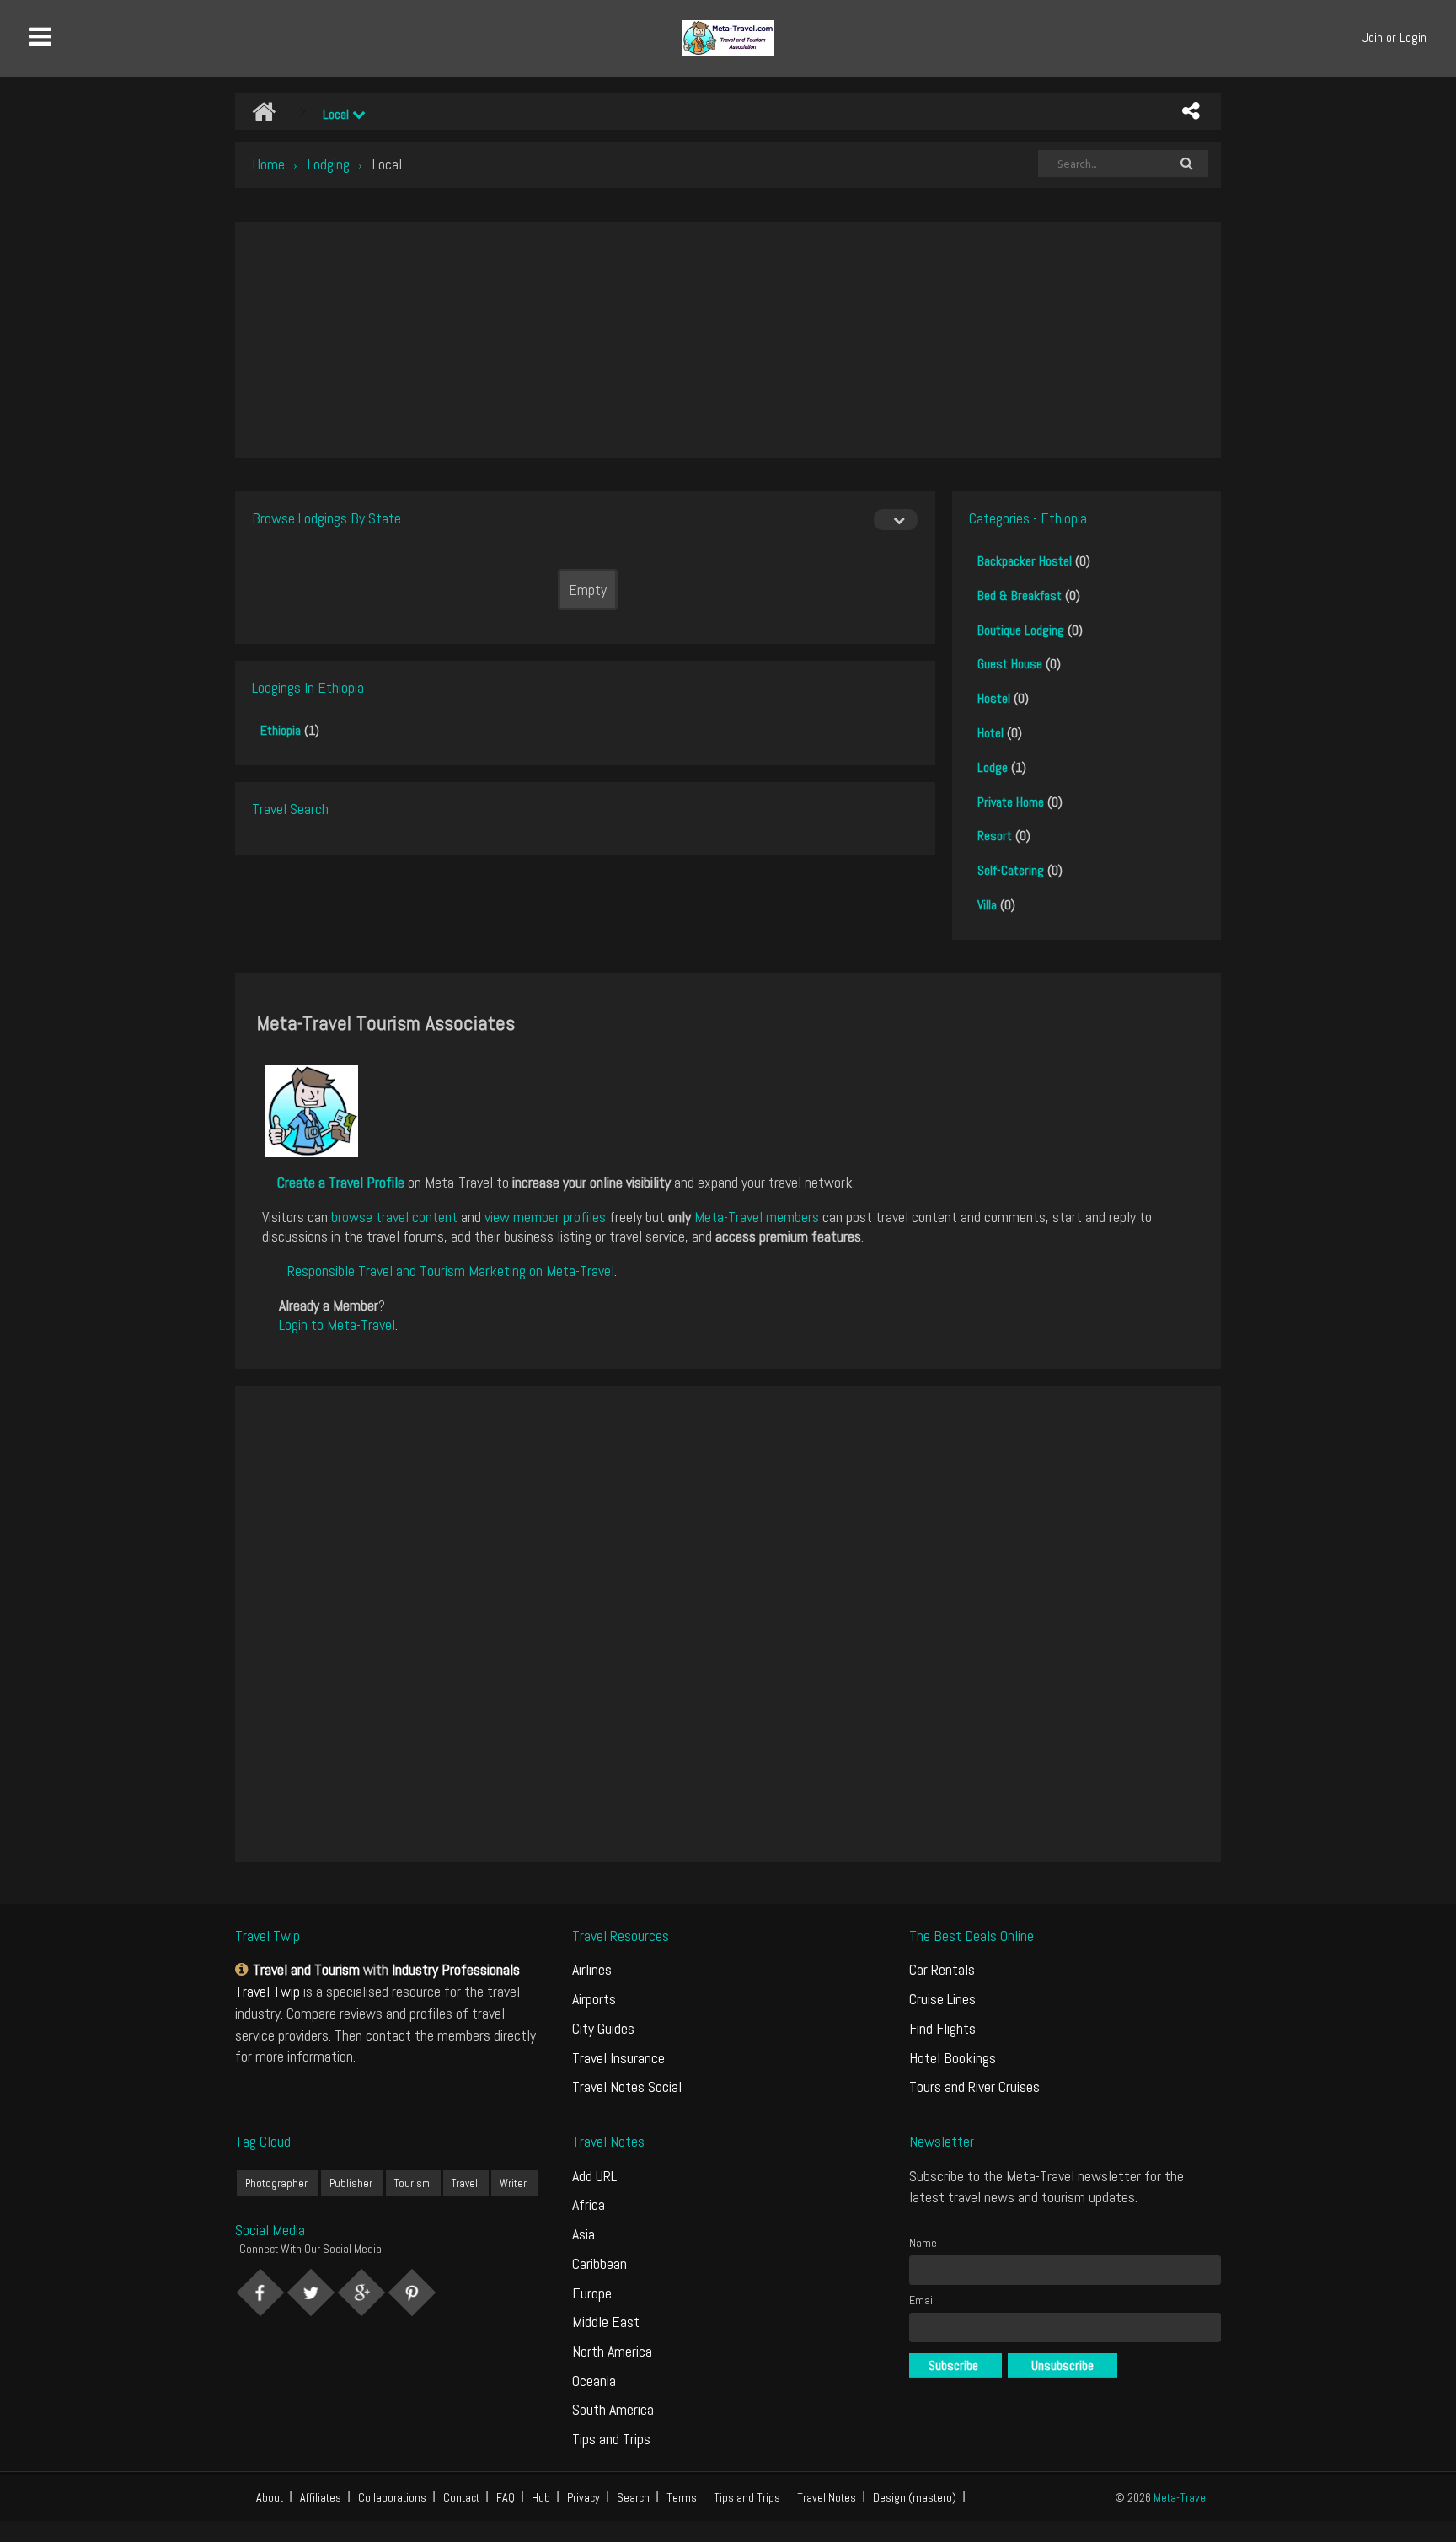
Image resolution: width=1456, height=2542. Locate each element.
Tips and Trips (611, 2439)
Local (337, 114)
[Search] (1186, 164)
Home (268, 164)
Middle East (606, 2322)
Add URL (594, 2176)
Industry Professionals (456, 1969)
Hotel (990, 733)
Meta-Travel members (757, 1217)
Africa (589, 2204)
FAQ (506, 2497)
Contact (461, 2497)
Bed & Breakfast (1020, 595)
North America (612, 2351)
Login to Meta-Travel (337, 1325)
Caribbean (600, 2263)
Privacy (583, 2497)
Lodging (329, 164)
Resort (995, 836)
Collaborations (392, 2497)
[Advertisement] (728, 340)
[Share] (1191, 111)
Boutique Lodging (1021, 630)
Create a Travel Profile (341, 1182)
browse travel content (394, 1217)
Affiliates (321, 2497)
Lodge (993, 767)
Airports (594, 1999)
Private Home (1011, 802)
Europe (592, 2293)
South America (613, 2409)
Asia (583, 2234)
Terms (682, 2497)
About (270, 2497)
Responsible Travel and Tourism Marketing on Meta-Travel (451, 1271)
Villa (987, 905)
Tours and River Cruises (974, 2086)
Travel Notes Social (627, 2086)
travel (465, 2183)
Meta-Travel (1181, 2497)
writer (513, 2183)
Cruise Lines (942, 1999)
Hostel (994, 698)
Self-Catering (1011, 870)
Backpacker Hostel (1025, 561)
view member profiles (545, 1217)
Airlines (592, 1969)
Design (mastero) (915, 2497)
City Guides (603, 2028)
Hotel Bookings (953, 2058)
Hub (541, 2497)
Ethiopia (281, 730)
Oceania (594, 2381)
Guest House (1010, 664)
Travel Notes (827, 2497)
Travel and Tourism (306, 1969)
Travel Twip (268, 1991)
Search (633, 2497)
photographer (276, 2183)
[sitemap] (244, 1969)
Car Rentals (942, 1969)
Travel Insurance (618, 2058)
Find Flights (942, 2028)
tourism (412, 2183)
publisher (351, 2183)
